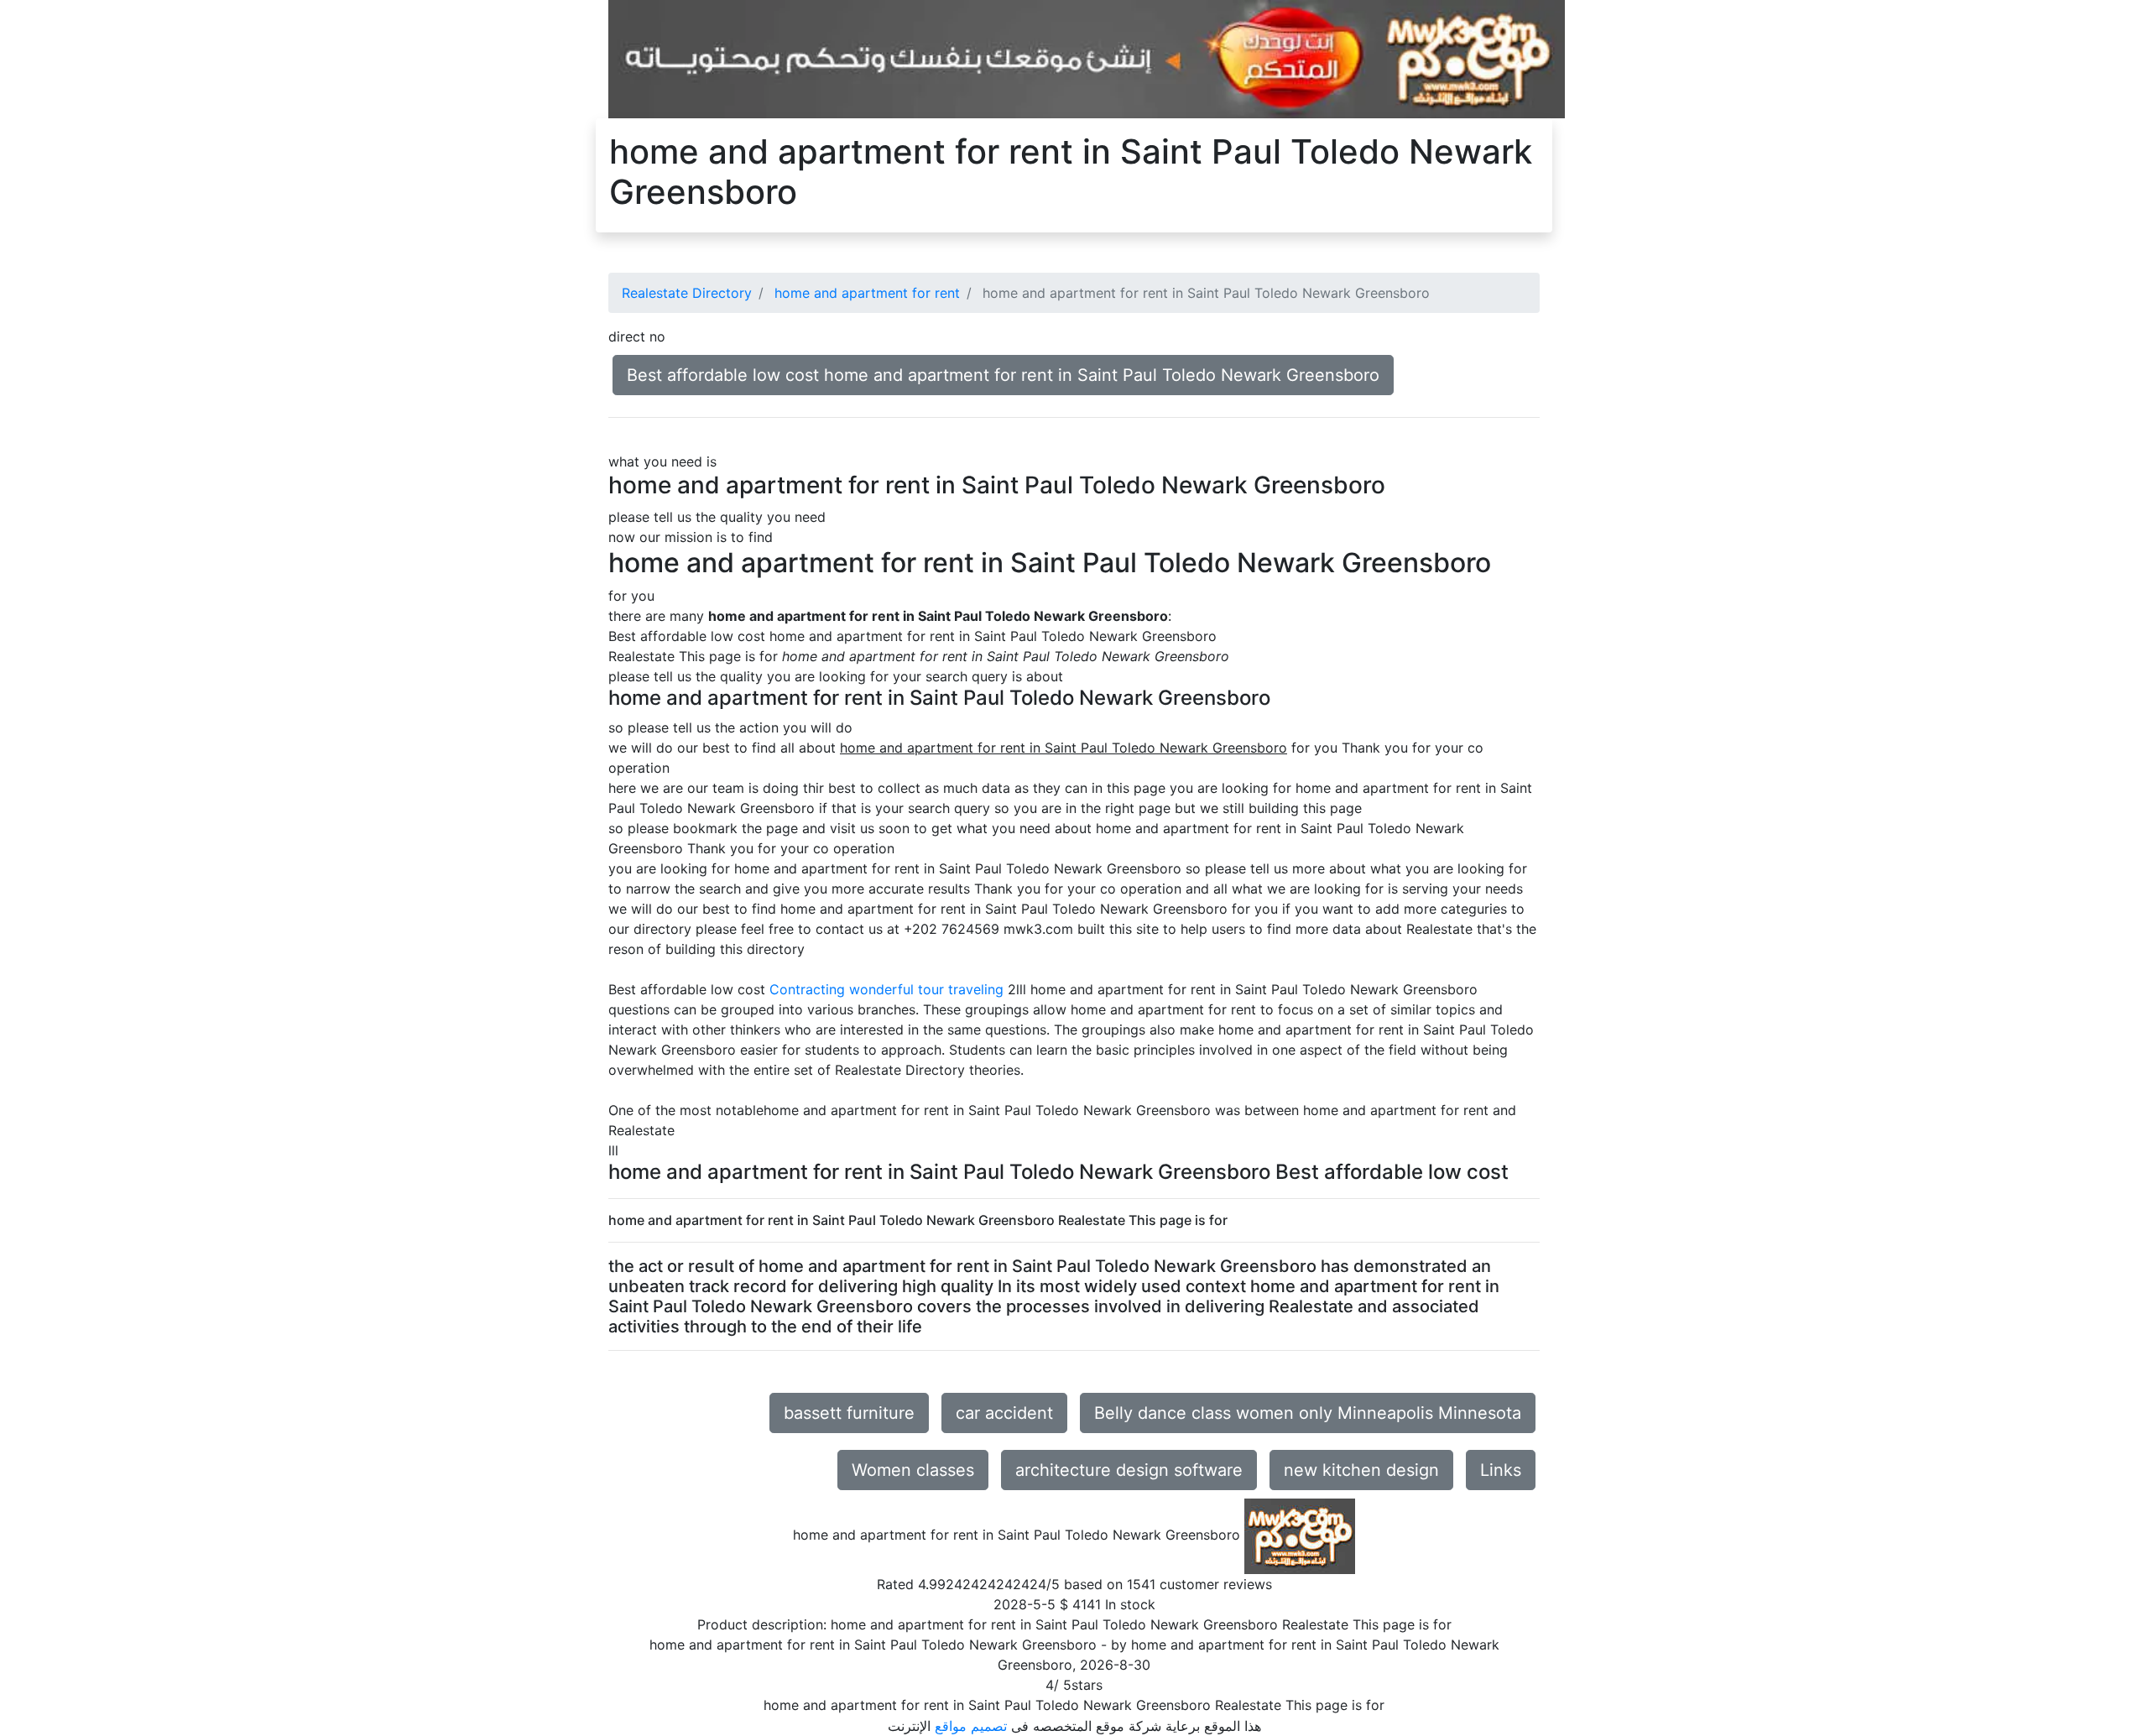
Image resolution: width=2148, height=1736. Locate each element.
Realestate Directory (687, 293)
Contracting (807, 989)
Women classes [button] (913, 1470)
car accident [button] (1004, 1413)
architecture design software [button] (1129, 1470)
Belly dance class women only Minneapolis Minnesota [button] (1308, 1413)
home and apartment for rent (867, 293)
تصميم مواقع (971, 1726)
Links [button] (1501, 1470)
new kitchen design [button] (1361, 1470)
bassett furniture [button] (849, 1413)
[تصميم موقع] (1087, 58)
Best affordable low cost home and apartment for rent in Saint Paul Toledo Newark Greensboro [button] (1003, 375)
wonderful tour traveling (926, 989)
